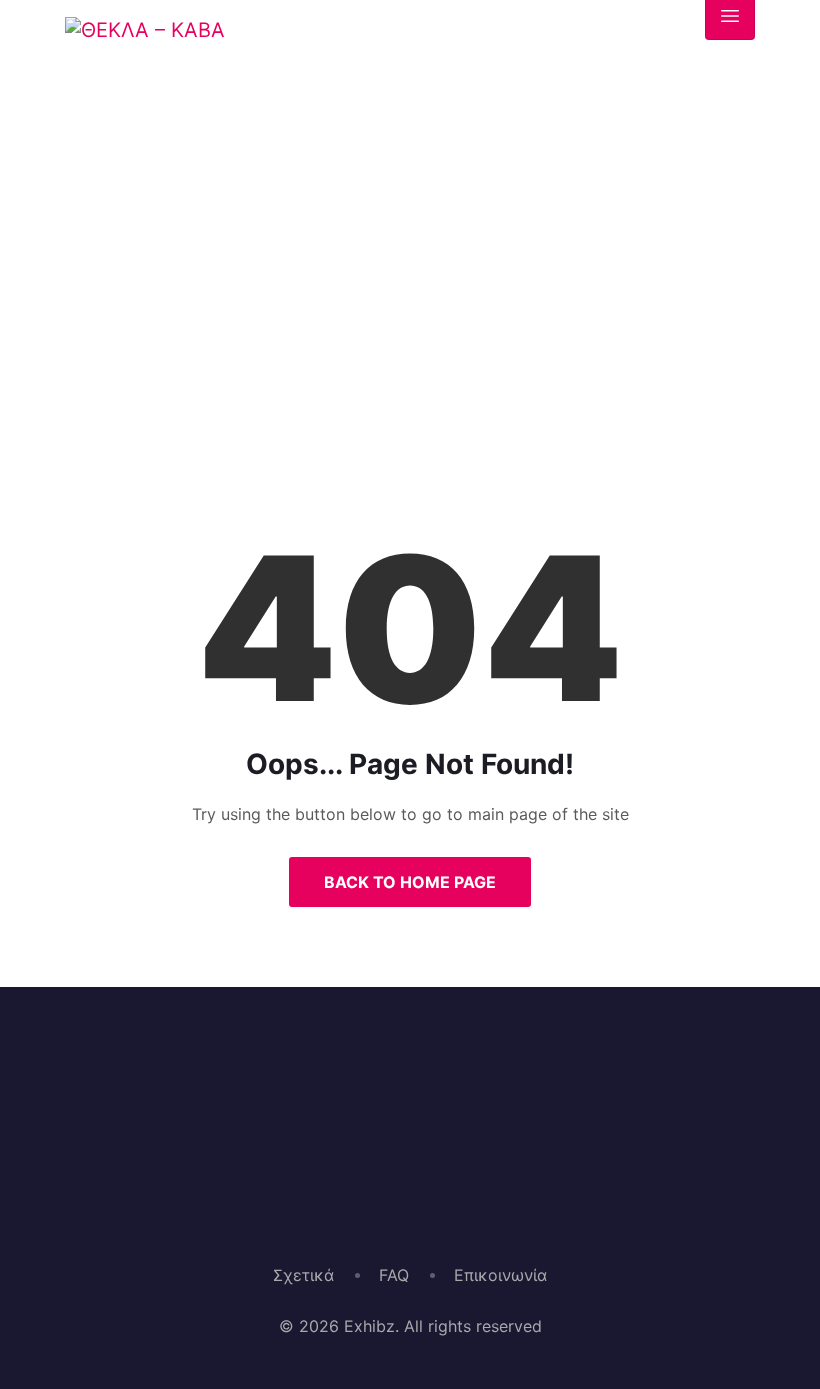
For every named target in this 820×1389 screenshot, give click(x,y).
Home (337, 367)
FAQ (394, 1275)
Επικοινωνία (500, 1275)
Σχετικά (303, 1275)
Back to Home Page (410, 882)
